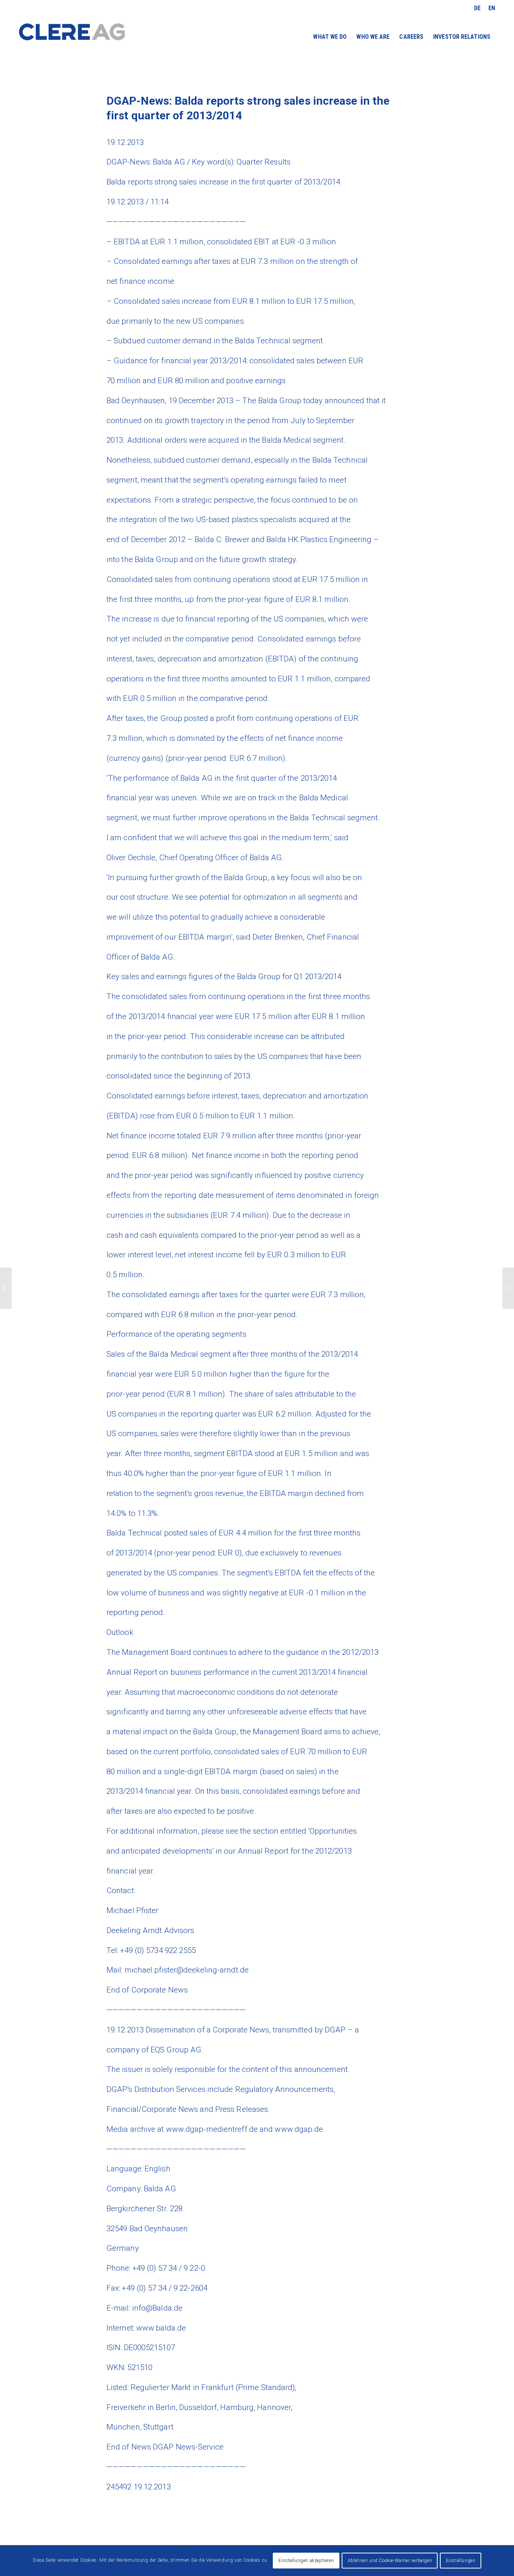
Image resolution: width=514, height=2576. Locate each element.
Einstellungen (461, 2561)
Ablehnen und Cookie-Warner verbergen (390, 2561)
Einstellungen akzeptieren (306, 2561)
